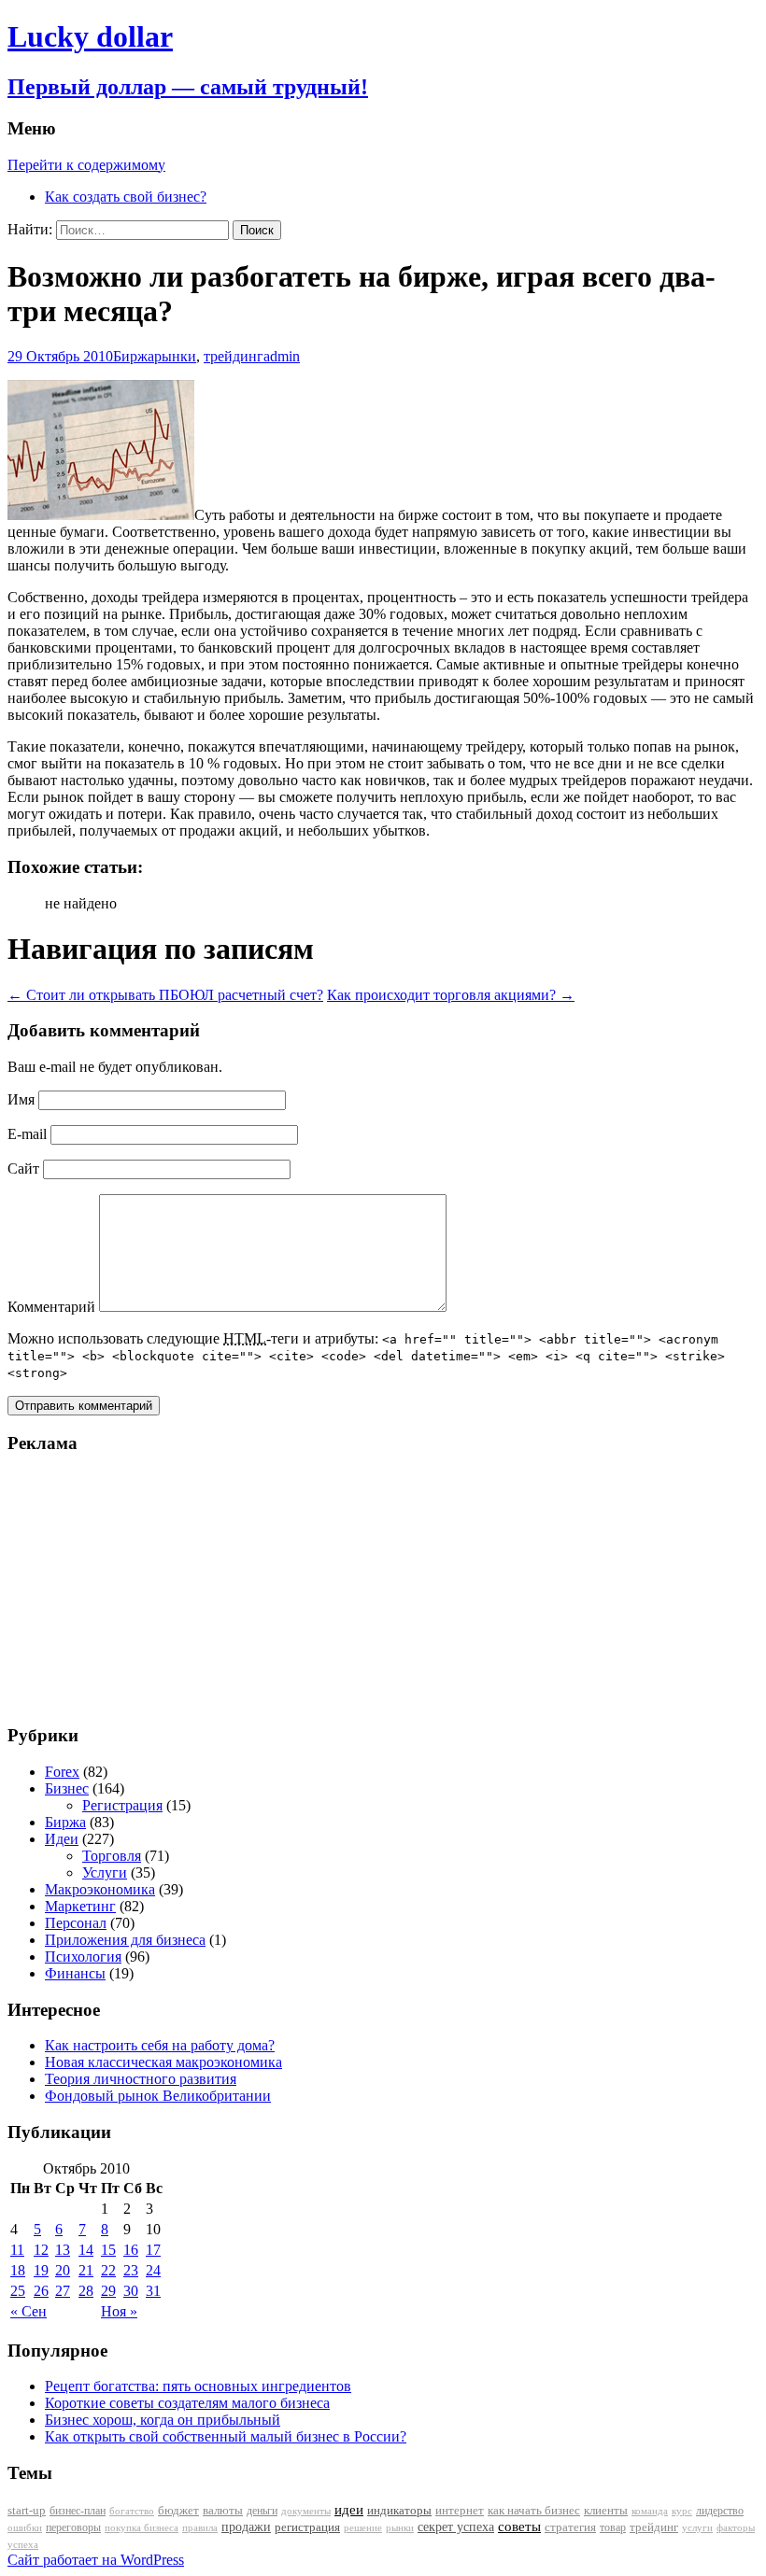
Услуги (105, 1872)
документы (306, 2511)
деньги (262, 2511)
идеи (349, 2510)
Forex (62, 1772)
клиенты (606, 2511)
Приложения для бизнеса (125, 1940)
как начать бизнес (534, 2511)
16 (131, 2250)
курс (682, 2511)
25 (18, 2291)
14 (86, 2250)
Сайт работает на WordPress (96, 2560)
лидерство (720, 2511)
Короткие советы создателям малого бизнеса (187, 2403)
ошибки (25, 2528)
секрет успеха (456, 2527)
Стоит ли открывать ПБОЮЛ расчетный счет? (165, 995)
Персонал (76, 1923)
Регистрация (122, 1805)
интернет (460, 2510)
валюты (223, 2511)
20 (63, 2270)
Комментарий (51, 1307)
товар (613, 2527)
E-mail (27, 1134)
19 (41, 2270)
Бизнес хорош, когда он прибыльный (163, 2420)
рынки (175, 356)
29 (108, 2291)
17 (153, 2250)
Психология (83, 1957)
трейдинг (234, 356)
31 (153, 2291)
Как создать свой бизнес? (126, 197)
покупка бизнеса (142, 2527)
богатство (132, 2511)
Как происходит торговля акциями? (451, 995)
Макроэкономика (100, 1889)
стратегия (570, 2527)
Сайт (23, 1168)
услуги (697, 2527)
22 (108, 2270)
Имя (21, 1099)
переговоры (73, 2527)
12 (41, 2250)
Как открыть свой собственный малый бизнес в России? (226, 2436)
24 (153, 2270)
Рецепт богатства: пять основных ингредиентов (198, 2386)
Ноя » (119, 2311)
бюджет (178, 2511)
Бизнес (67, 1788)
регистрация (307, 2527)
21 (86, 2270)
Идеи (62, 1839)
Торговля (112, 1856)
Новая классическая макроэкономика (163, 2062)
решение (363, 2528)
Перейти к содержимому (86, 165)
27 (63, 2291)
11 (17, 2250)
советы (519, 2527)
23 (131, 2270)
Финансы (75, 1973)
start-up (27, 2511)
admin (282, 356)
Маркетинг (80, 1906)
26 (41, 2291)
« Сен (28, 2311)
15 (108, 2250)
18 (18, 2270)
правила (200, 2528)
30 (131, 2291)
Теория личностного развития (141, 2079)
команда (650, 2511)
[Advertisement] (124, 1588)
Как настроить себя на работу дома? (160, 2045)
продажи (246, 2527)
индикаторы (399, 2510)
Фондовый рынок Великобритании (158, 2096)
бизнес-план (78, 2511)
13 (63, 2250)
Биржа (134, 356)
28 (86, 2291)
